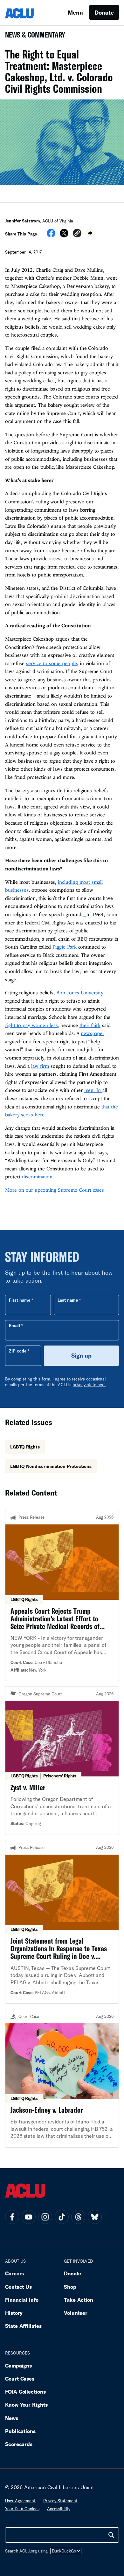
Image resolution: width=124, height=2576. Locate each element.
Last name (68, 1300)
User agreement (20, 2501)
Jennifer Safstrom (23, 221)
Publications (20, 2431)
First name (20, 1300)
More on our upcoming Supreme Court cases (55, 1190)
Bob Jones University (80, 992)
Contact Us (18, 2287)
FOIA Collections (25, 2392)
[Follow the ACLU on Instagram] (45, 2217)
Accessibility (59, 2509)
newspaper (93, 1033)
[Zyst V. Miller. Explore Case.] (62, 1761)
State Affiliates (23, 2326)
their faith (90, 1025)
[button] (77, 234)
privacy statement (89, 1385)
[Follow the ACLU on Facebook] (12, 2217)
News (12, 2418)
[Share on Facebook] (51, 235)
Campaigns (18, 2365)
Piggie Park (64, 947)
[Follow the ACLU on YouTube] (29, 2217)
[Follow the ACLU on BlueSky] (95, 2217)
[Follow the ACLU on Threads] (78, 2217)
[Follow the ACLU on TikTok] (62, 2217)
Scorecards (19, 2444)
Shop (70, 2287)
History (14, 2313)
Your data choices (22, 2509)
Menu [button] (75, 12)
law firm (40, 1066)
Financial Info (22, 2300)
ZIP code (18, 1351)
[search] (111, 2535)
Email (14, 1325)
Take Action (79, 2300)
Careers (14, 2273)
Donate (104, 12)
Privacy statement (60, 2501)
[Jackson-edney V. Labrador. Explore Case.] (62, 2078)
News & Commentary (33, 37)
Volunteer (76, 2313)
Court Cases (20, 2378)
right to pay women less (31, 1025)
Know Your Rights (26, 2405)
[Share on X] (64, 235)
